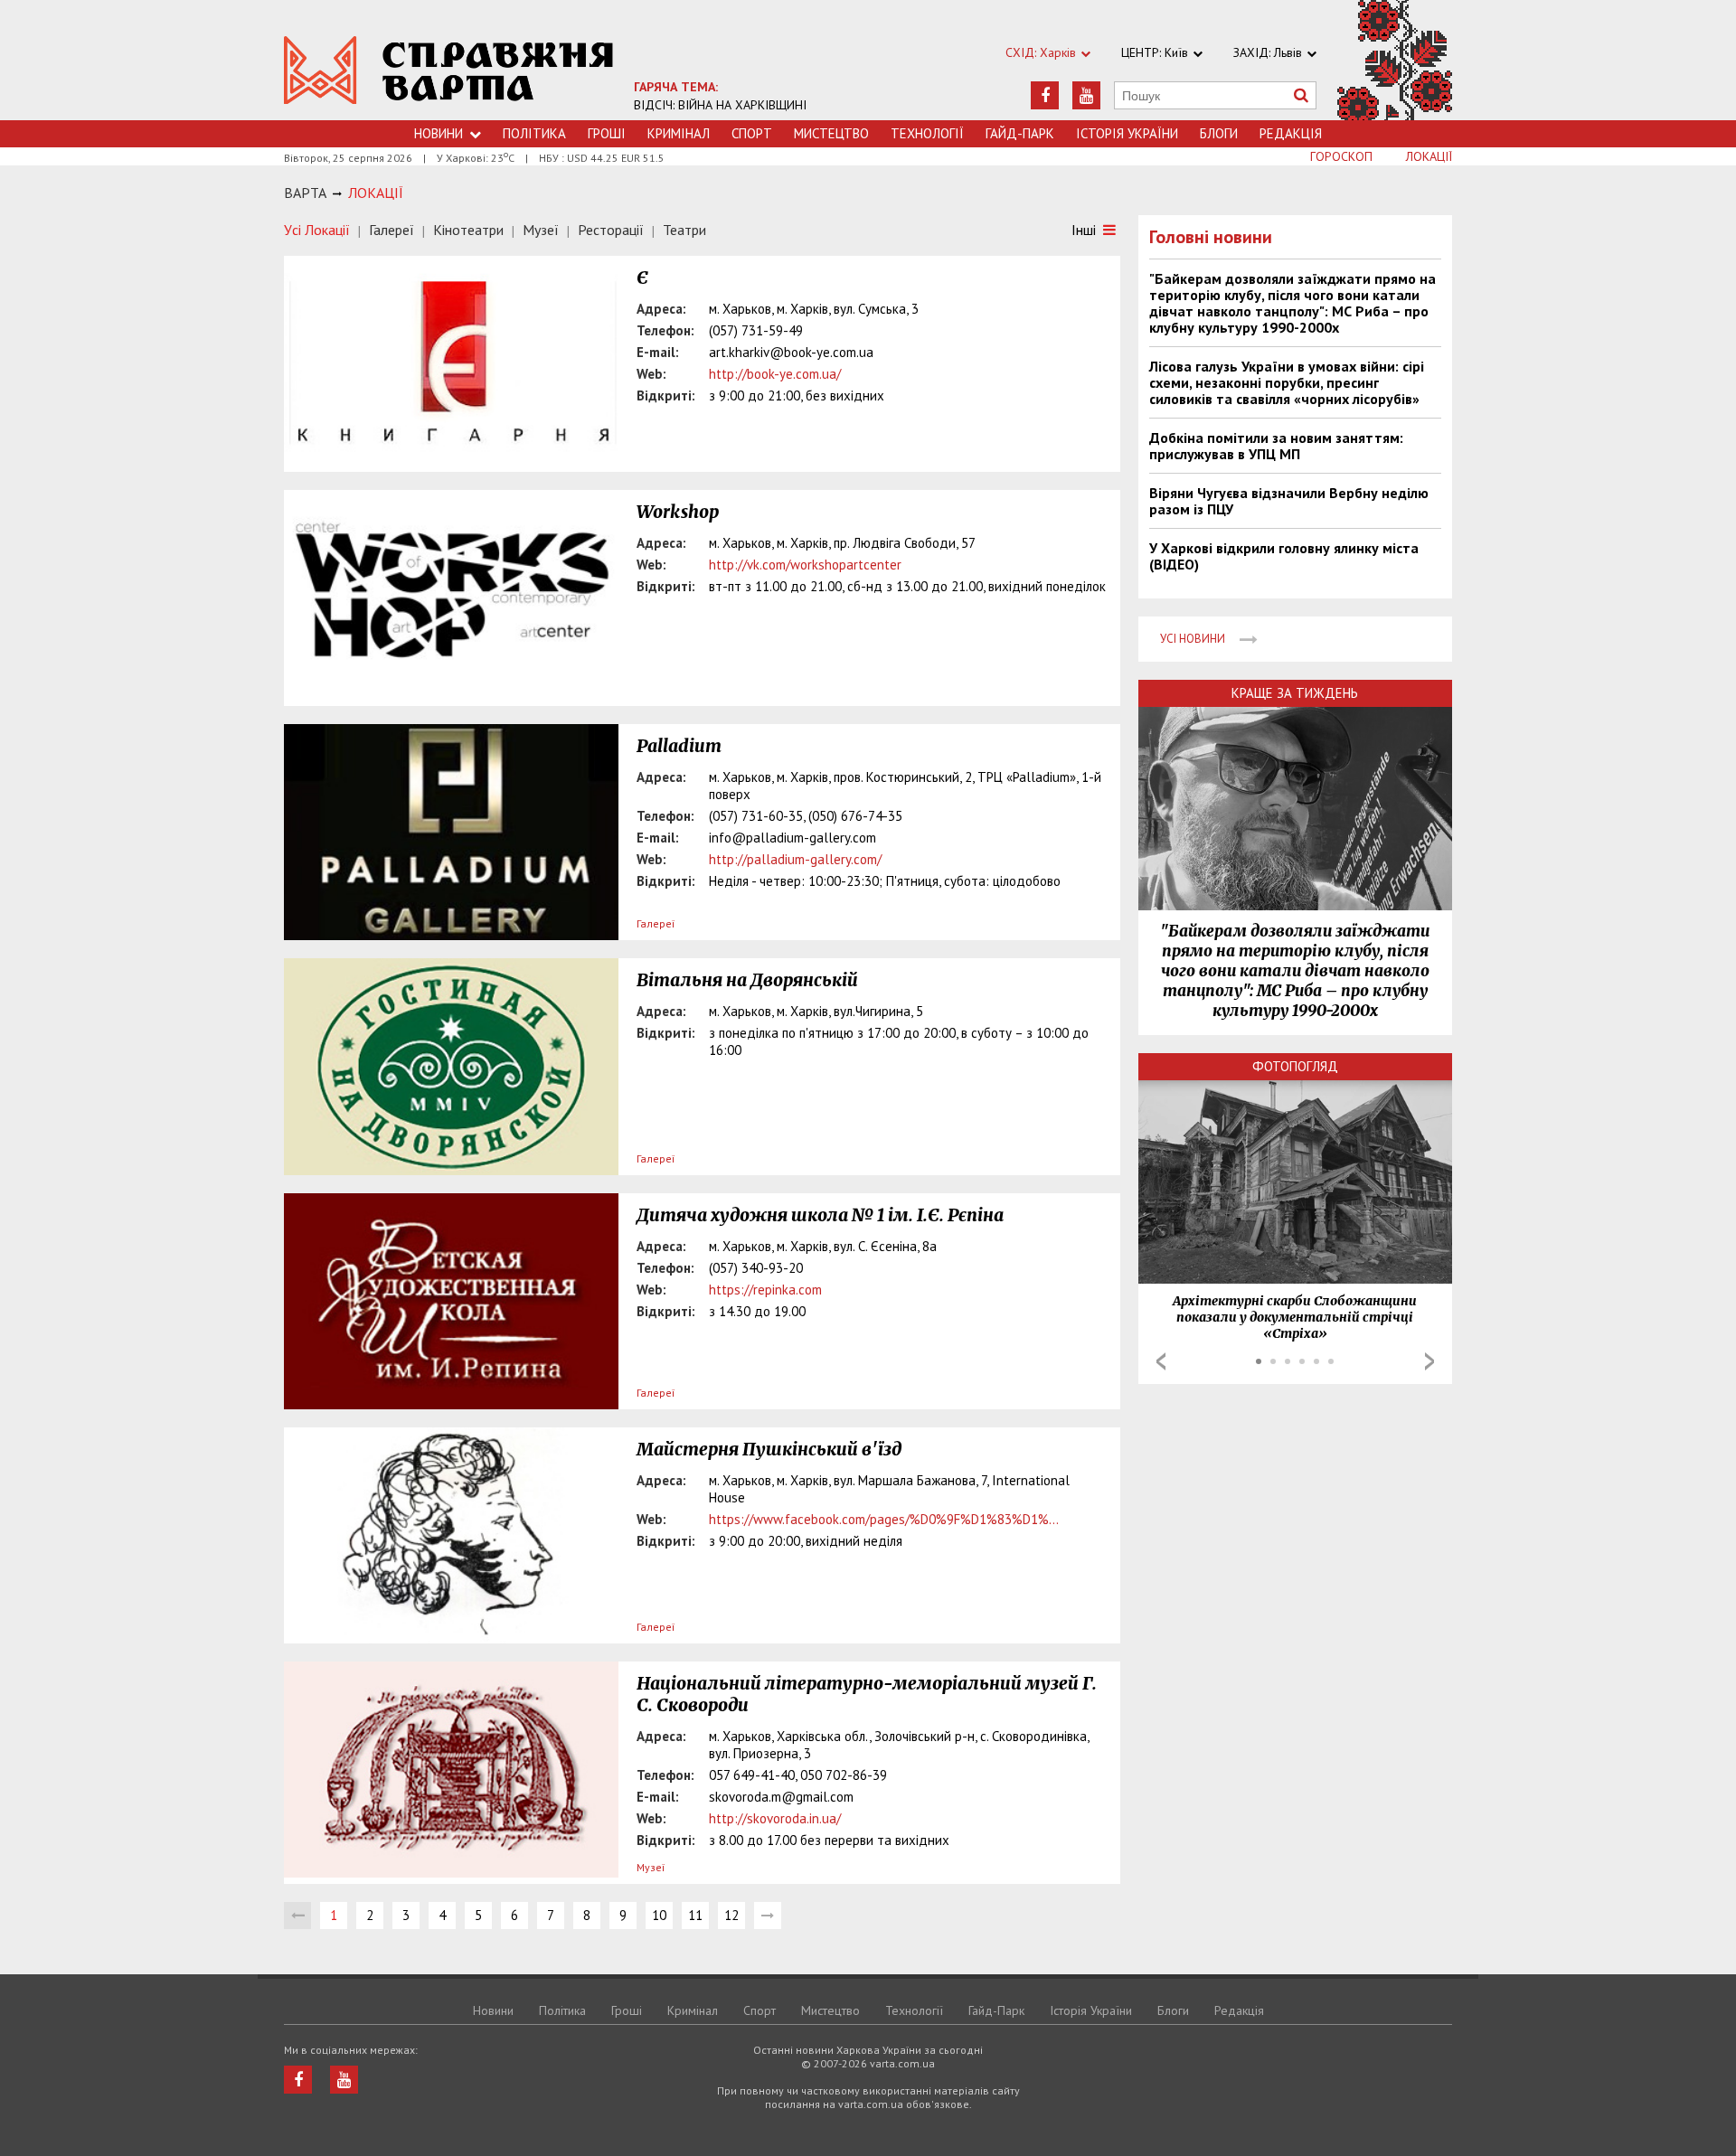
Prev (1161, 1361)
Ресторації (611, 230)
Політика (534, 133)
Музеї (541, 230)
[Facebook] (1045, 95)
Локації (1429, 156)
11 (695, 1915)
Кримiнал (679, 133)
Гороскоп (1341, 156)
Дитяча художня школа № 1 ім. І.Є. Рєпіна (820, 1215)
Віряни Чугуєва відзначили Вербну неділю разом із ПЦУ (1289, 501)
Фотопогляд (1295, 1066)
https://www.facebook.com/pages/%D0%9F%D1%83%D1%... (884, 1519)
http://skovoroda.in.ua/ (775, 1818)
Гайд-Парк (1020, 133)
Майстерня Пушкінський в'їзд (769, 1449)
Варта (305, 193)
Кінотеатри (468, 230)
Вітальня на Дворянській (747, 980)
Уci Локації (317, 230)
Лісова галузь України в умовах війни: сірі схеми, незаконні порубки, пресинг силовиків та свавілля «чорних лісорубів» (1287, 382)
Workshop (678, 512)
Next (1429, 1361)
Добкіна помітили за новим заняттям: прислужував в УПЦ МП (1276, 446)
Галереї (392, 230)
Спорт (752, 133)
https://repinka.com (765, 1290)
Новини (439, 133)
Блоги (1219, 133)
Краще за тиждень (1295, 693)
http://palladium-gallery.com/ (795, 859)
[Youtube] (1086, 95)
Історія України (1127, 133)
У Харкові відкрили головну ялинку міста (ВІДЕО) (1284, 556)
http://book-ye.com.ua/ (775, 374)
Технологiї (927, 133)
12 (731, 1915)
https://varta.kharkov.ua (449, 70)
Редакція (1291, 133)
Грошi (607, 133)
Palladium (679, 746)
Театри (684, 230)
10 (659, 1915)
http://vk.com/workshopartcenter (805, 565)
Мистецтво (831, 133)
